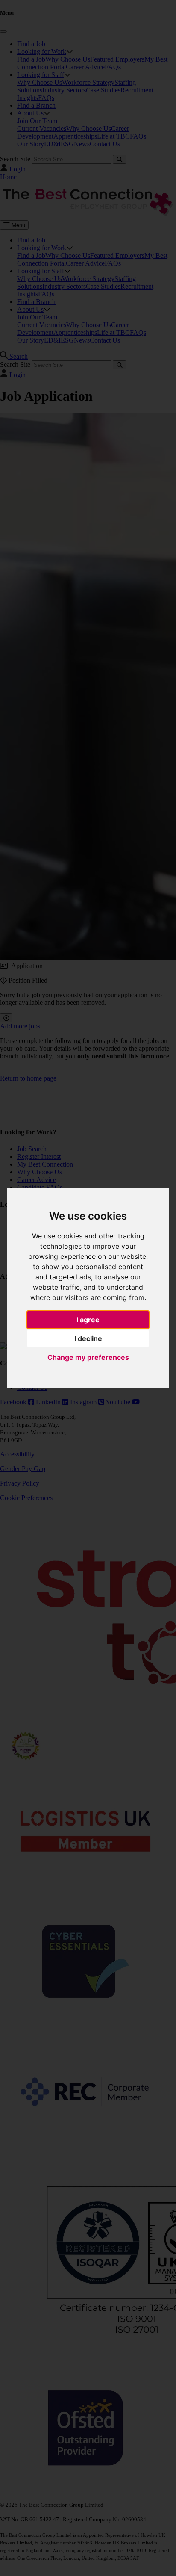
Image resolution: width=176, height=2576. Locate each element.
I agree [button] (88, 1320)
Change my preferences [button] (88, 1357)
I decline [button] (88, 1338)
